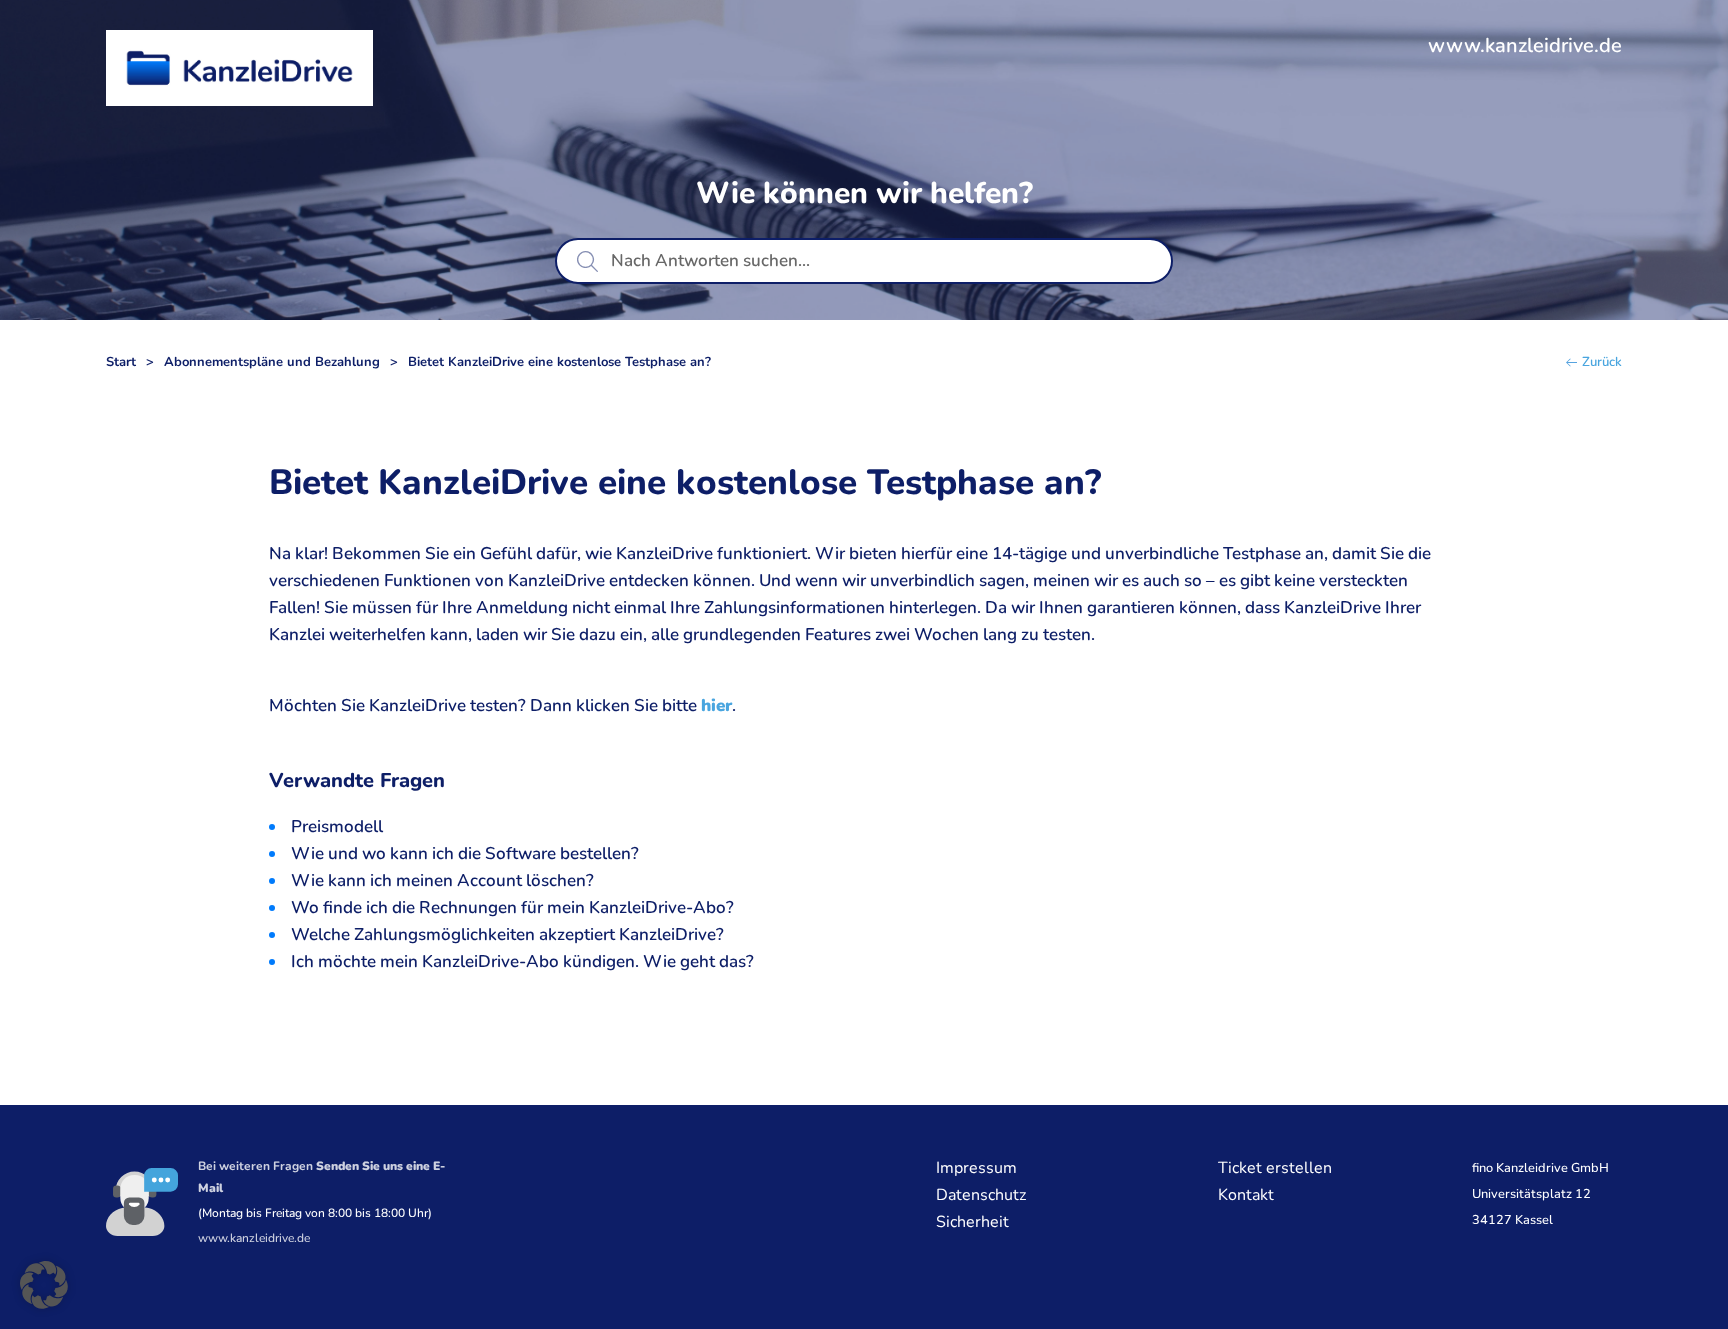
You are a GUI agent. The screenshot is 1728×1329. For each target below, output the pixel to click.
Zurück (1602, 362)
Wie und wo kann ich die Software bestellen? (465, 853)
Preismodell (337, 826)
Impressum (976, 1168)
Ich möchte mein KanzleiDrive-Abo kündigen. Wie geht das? (522, 961)
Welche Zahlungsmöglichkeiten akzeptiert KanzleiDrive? (507, 934)
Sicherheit (972, 1222)
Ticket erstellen (1275, 1168)
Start (121, 362)
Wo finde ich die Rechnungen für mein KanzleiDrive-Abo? (512, 907)
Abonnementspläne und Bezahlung (272, 362)
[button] (44, 1285)
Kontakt (1246, 1195)
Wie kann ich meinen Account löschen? (442, 880)
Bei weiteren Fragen (321, 1177)
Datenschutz (981, 1195)
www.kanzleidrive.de (1525, 45)
